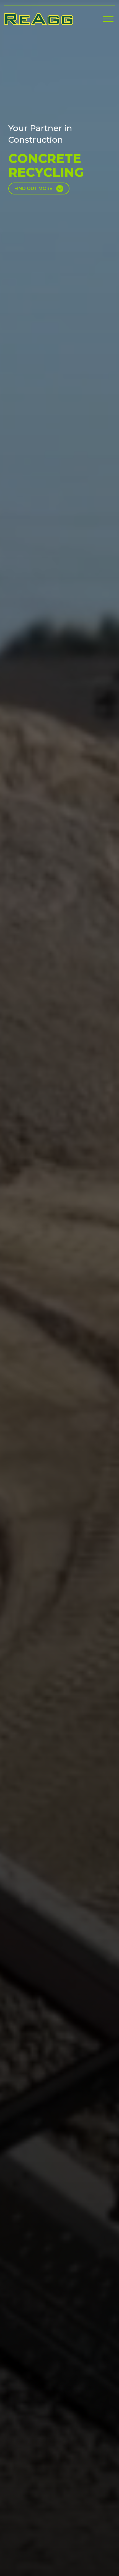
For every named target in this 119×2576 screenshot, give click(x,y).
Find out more (33, 188)
